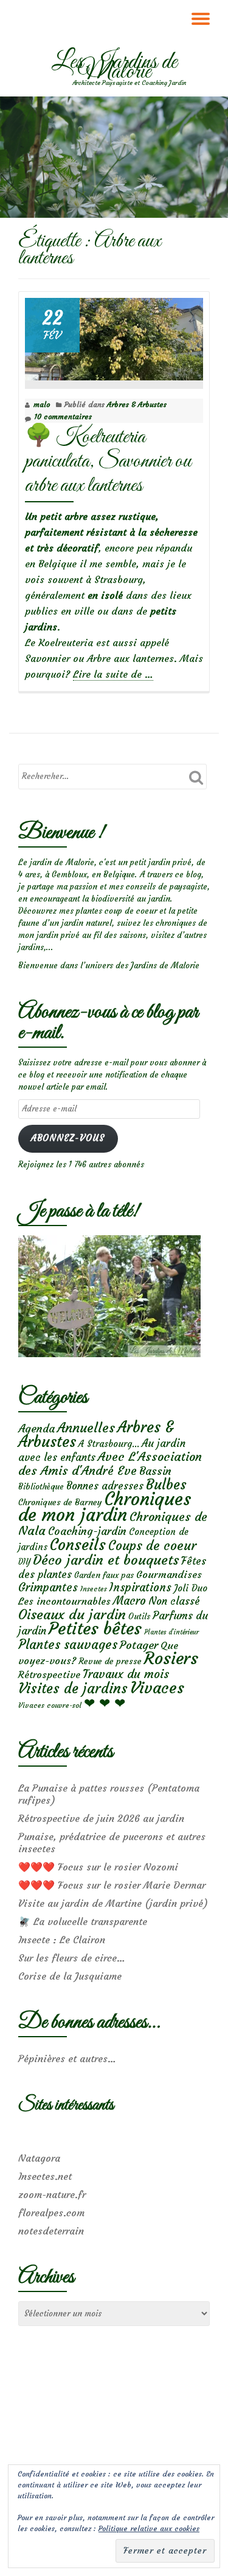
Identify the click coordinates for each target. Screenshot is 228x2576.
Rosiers (171, 1658)
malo (42, 404)
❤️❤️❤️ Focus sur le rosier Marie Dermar (112, 1885)
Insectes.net (45, 2176)
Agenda (36, 1428)
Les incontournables (64, 1601)
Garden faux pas (104, 1575)
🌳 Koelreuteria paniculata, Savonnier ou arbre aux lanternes (108, 461)
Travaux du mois (126, 1674)
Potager (139, 1645)
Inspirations (140, 1587)
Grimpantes (48, 1587)
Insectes (94, 1589)
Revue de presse (110, 1661)
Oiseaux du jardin (72, 1614)
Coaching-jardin (87, 1531)
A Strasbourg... (109, 1444)
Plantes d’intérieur (171, 1632)
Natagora (39, 2158)
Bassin (155, 1471)
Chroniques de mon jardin (105, 1507)
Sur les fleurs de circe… (72, 1958)
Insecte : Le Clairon (62, 1940)
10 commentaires (63, 416)
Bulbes (166, 1485)
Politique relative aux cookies (149, 2528)
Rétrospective (49, 1674)
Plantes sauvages (68, 1645)
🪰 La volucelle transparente (83, 1921)
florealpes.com (51, 2213)
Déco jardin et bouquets (106, 1560)
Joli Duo (191, 1588)
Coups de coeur (152, 1546)
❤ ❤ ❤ (105, 1703)
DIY (24, 1562)
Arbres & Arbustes (137, 404)
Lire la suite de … (113, 674)
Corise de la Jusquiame (70, 1976)
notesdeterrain (51, 2231)
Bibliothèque (41, 1487)
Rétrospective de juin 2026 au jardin (101, 1818)
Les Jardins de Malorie (114, 67)
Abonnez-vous (68, 1138)
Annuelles (86, 1428)
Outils (139, 1617)
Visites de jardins (73, 1688)
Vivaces (157, 1688)
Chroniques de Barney (60, 1502)
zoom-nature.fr (52, 2194)
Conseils (78, 1545)
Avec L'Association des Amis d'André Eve (110, 1463)
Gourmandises (169, 1574)
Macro (130, 1601)
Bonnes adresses (105, 1486)
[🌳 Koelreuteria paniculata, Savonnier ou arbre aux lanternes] (114, 336)
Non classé (174, 1601)
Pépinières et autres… (67, 2058)
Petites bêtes (95, 1629)
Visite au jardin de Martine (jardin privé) (113, 1903)
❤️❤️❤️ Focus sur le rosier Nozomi (98, 1867)
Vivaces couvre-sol (50, 1705)
